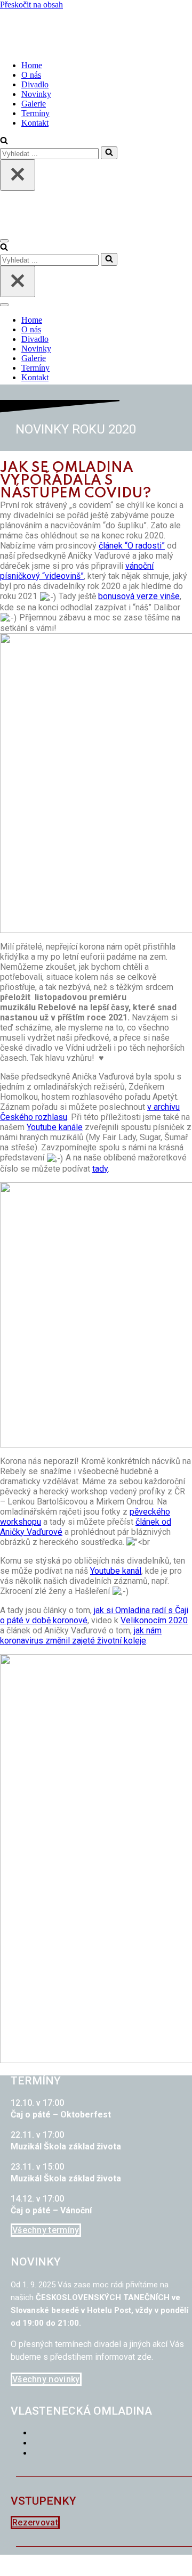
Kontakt (35, 123)
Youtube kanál (116, 1571)
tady (100, 1169)
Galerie (34, 104)
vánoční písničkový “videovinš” (77, 571)
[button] (46, 2230)
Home (32, 65)
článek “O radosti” (132, 546)
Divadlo (35, 84)
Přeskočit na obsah (31, 5)
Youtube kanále (55, 1127)
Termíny (35, 113)
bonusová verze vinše (139, 596)
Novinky (36, 94)
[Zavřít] (18, 175)
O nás (31, 75)
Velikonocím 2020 (154, 1620)
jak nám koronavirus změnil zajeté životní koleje (81, 1635)
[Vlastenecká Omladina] (53, 47)
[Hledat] (4, 141)
